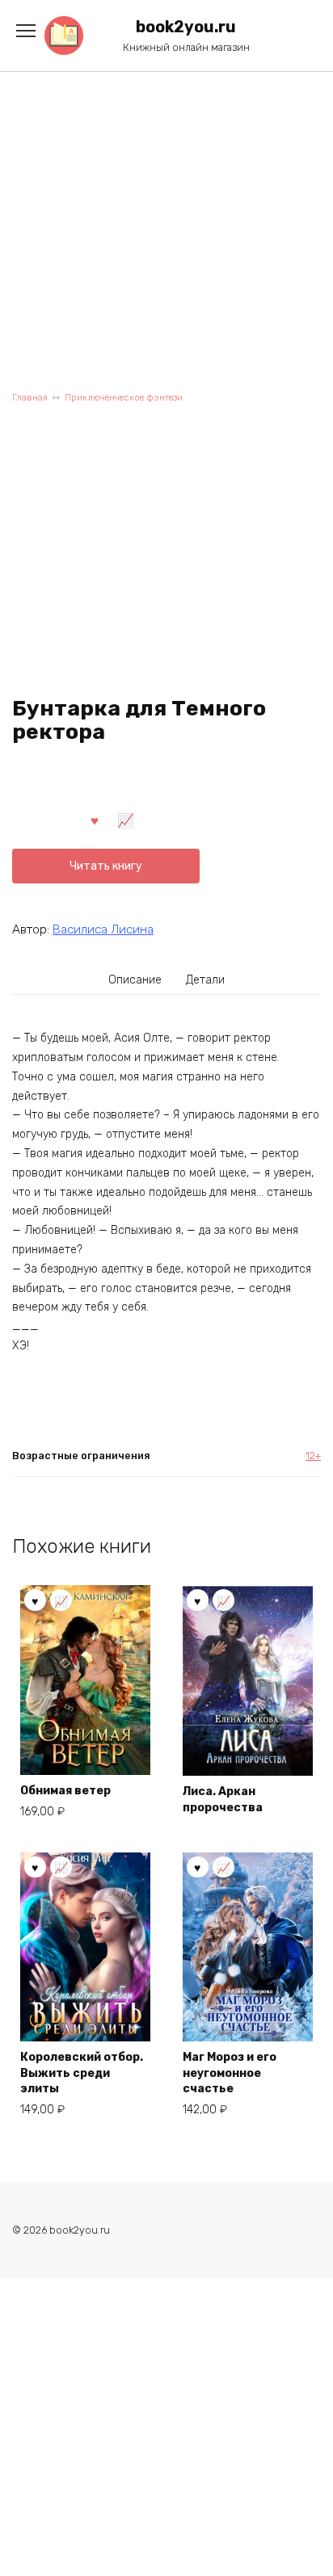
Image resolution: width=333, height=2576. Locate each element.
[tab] (136, 980)
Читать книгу (106, 866)
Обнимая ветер (65, 1791)
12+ (313, 1456)
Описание (135, 980)
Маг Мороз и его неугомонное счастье (230, 2073)
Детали (205, 980)
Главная (30, 398)
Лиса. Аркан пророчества (223, 1800)
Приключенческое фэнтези (124, 398)
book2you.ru (186, 27)
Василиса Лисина (103, 929)
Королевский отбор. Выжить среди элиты (82, 2073)
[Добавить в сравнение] (126, 820)
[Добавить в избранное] (95, 820)
